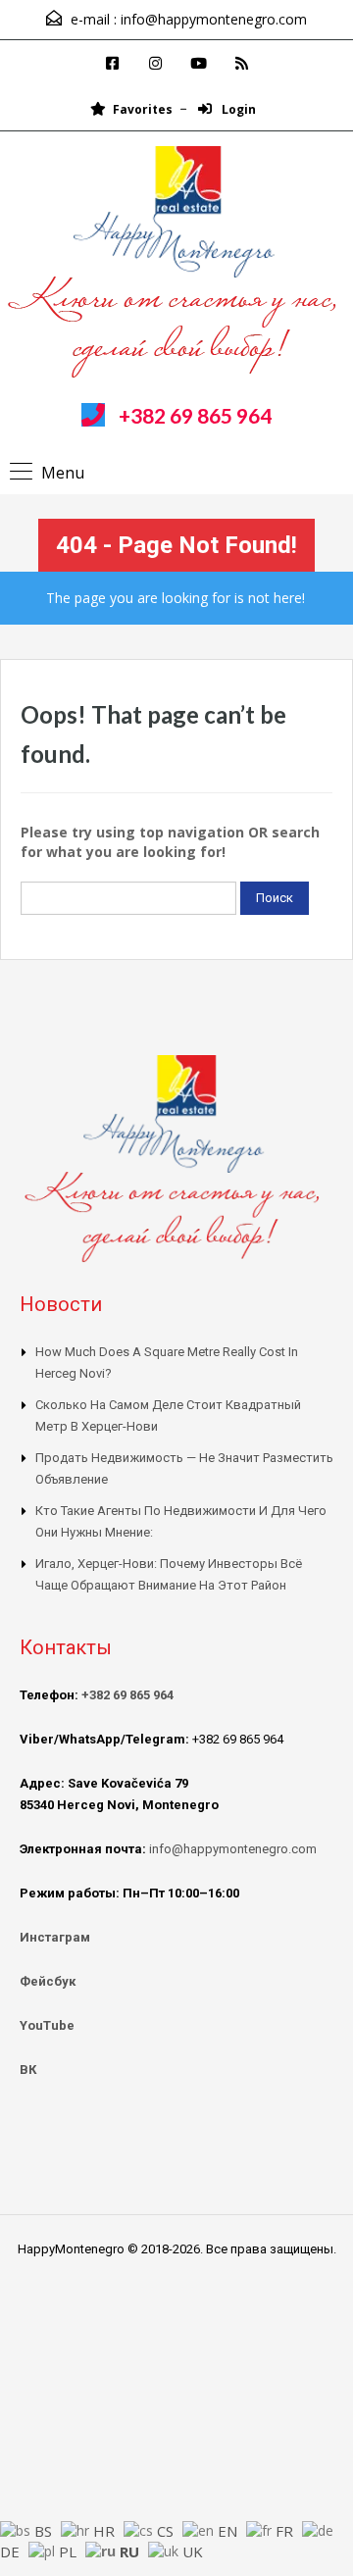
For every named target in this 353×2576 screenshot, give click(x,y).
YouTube (47, 2025)
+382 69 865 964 (195, 415)
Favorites (143, 109)
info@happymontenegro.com (214, 19)
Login (237, 109)
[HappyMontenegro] (177, 265)
